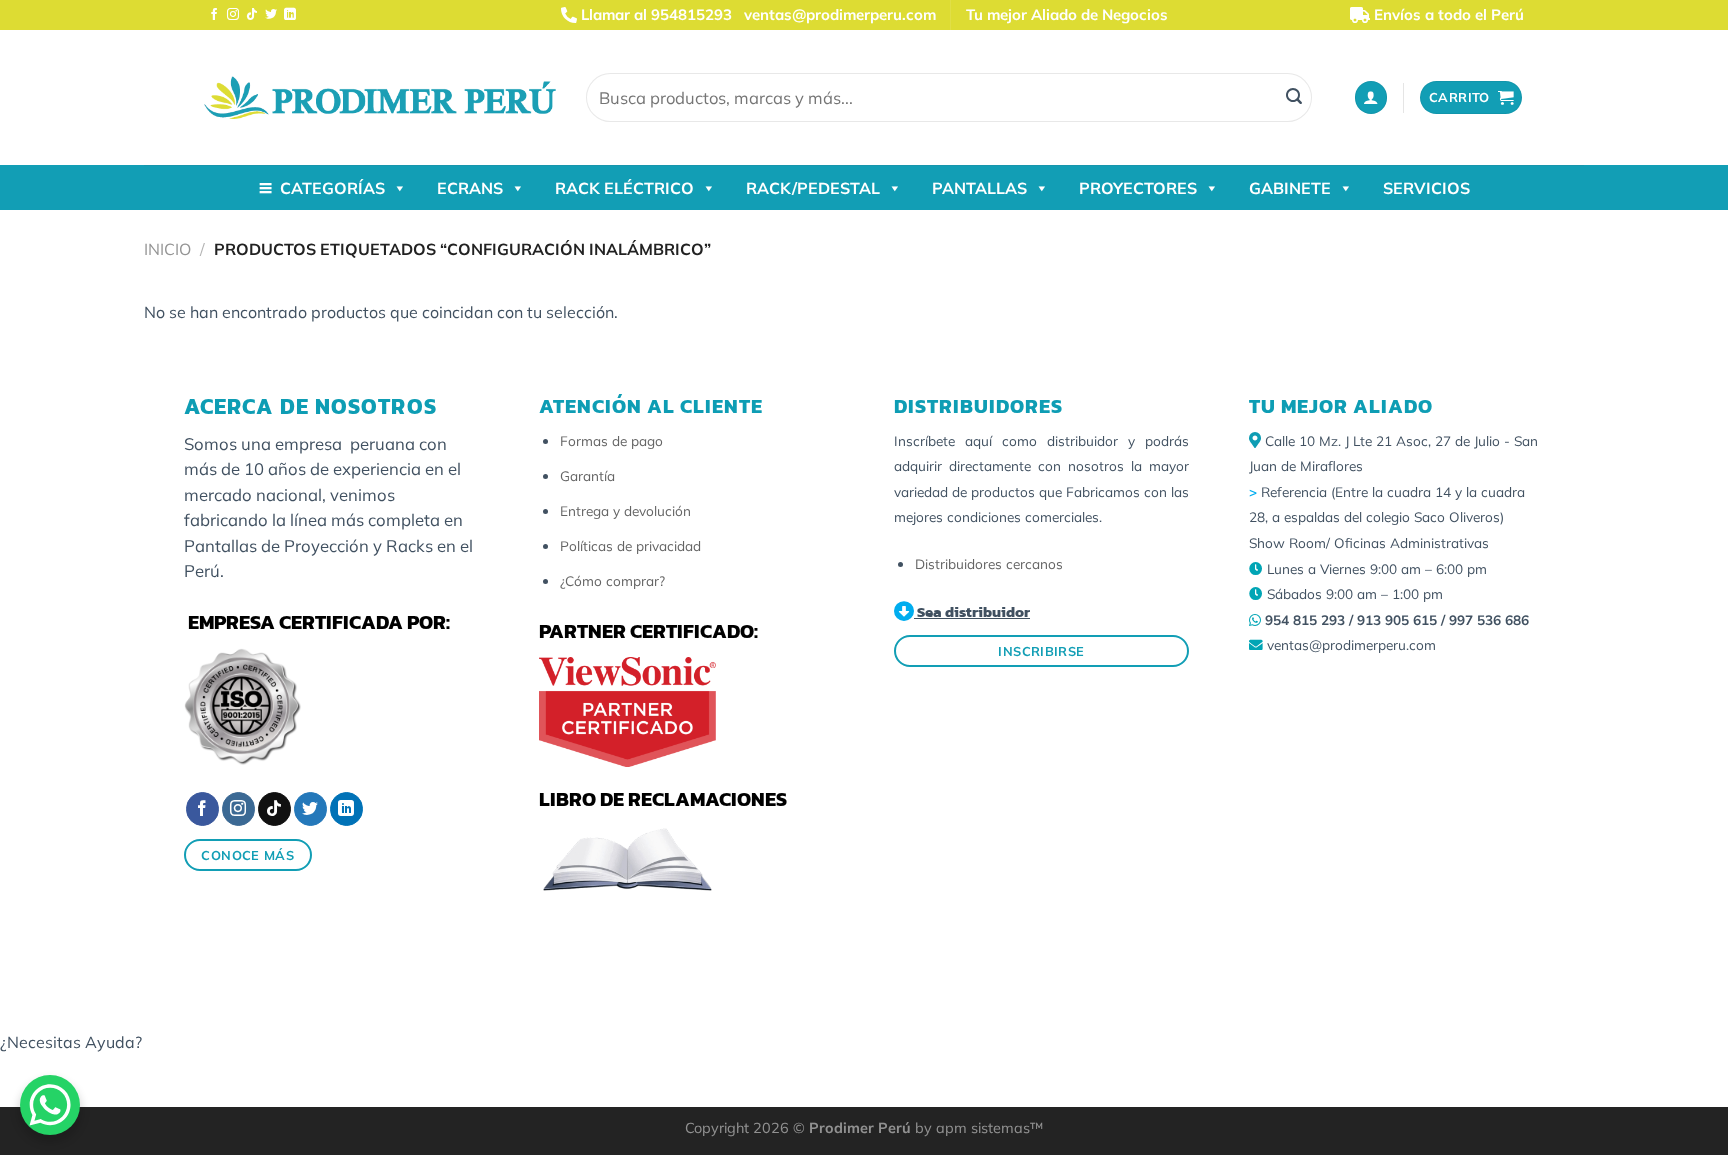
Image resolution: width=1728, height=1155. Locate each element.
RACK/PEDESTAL (813, 188)
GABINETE (1290, 188)
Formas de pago (611, 440)
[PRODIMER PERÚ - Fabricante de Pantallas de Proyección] (380, 97)
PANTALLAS (979, 188)
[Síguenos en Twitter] (271, 15)
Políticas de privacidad (630, 545)
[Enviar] (1294, 98)
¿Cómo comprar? (612, 580)
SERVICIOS (1426, 188)
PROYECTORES (1138, 188)
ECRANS (470, 188)
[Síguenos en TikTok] (252, 15)
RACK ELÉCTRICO (624, 188)
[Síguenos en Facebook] (214, 15)
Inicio (167, 249)
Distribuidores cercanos (989, 563)
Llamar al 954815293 (654, 14)
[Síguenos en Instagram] (233, 15)
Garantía (587, 475)
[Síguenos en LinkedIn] (290, 15)
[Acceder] (1371, 97)
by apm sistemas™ (977, 1128)
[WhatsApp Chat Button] (50, 1105)
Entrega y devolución (625, 510)
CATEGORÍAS (332, 188)
